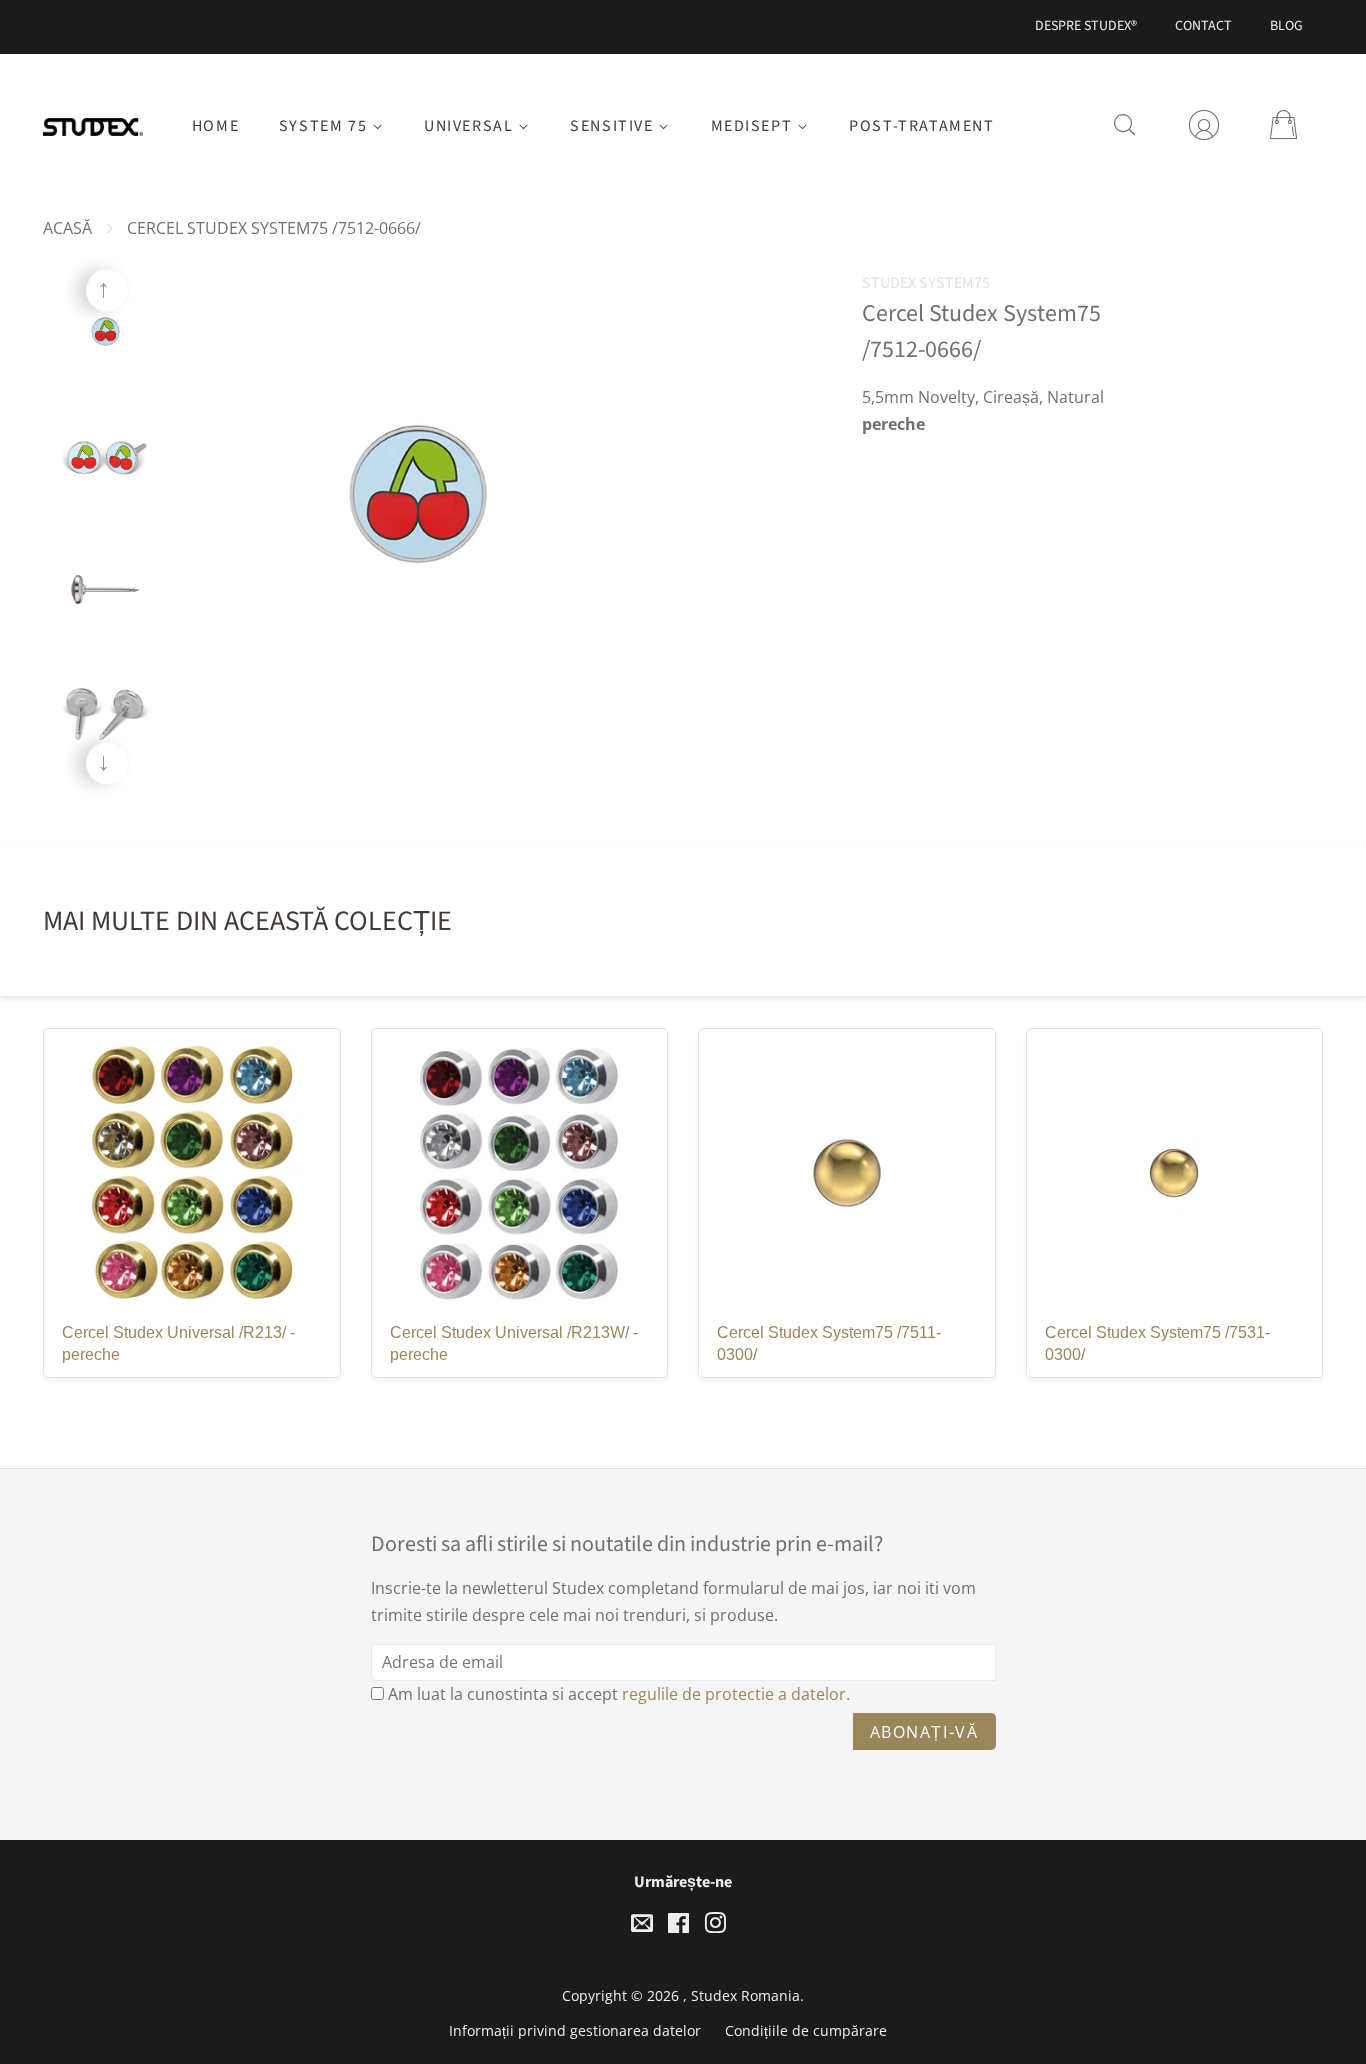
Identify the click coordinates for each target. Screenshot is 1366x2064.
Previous (107, 290)
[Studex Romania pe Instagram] (715, 1926)
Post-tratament (921, 126)
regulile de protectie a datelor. (736, 1694)
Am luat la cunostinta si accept (619, 1694)
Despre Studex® (1086, 26)
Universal (471, 126)
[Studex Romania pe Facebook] (678, 1926)
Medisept (754, 126)
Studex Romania (745, 1995)
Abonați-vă (924, 1732)
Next (107, 763)
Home (215, 126)
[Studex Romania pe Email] (642, 1926)
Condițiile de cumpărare (806, 2030)
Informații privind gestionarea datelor (575, 2030)
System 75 (325, 126)
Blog (1286, 26)
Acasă (67, 228)
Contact (1203, 26)
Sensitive (614, 126)
